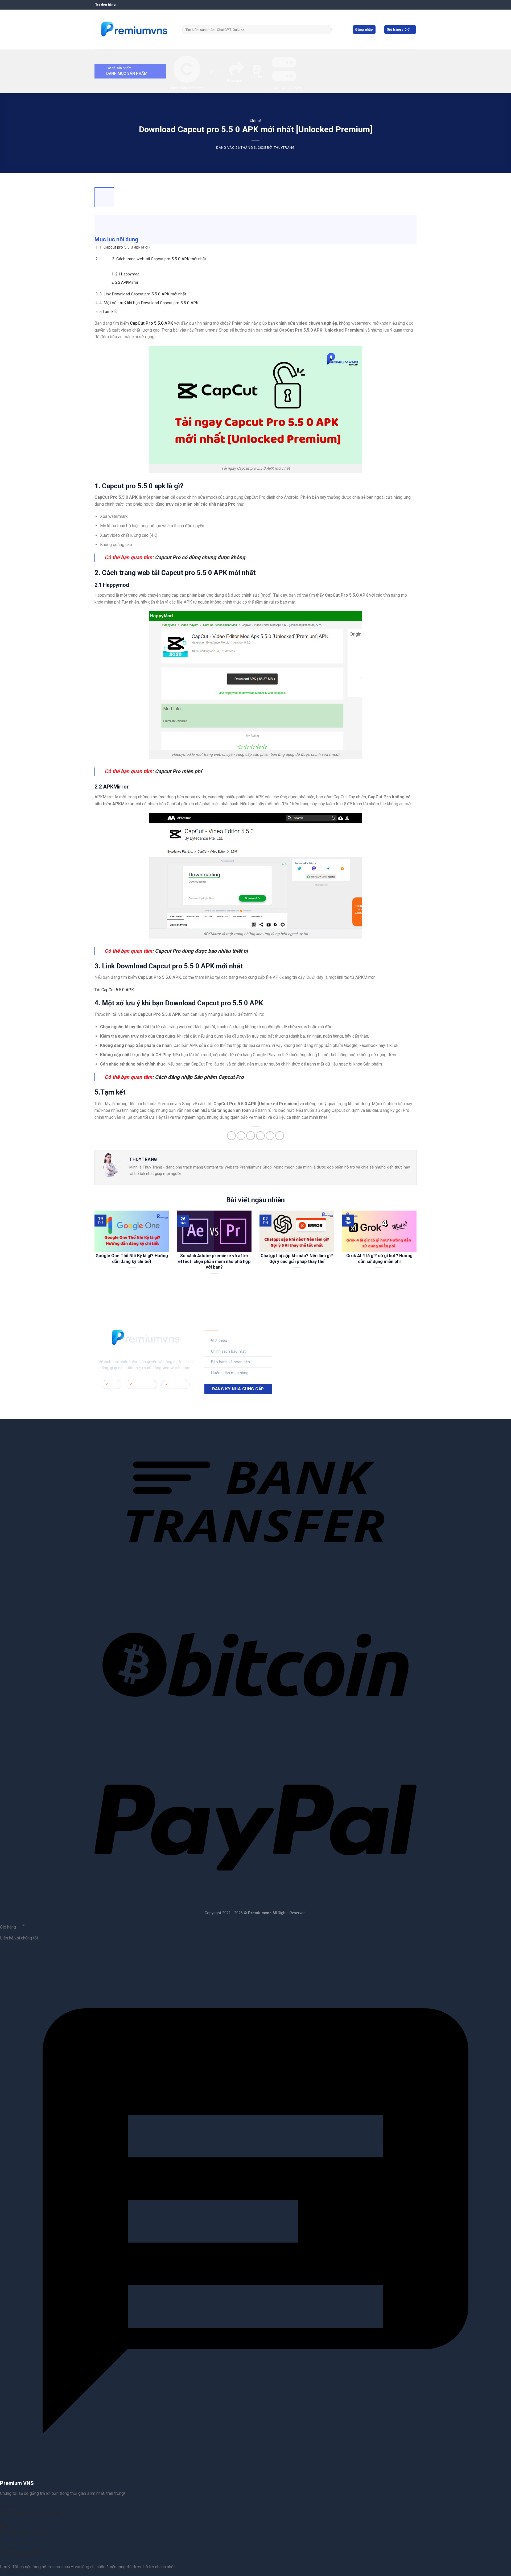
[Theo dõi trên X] (319, 1338)
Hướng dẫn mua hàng (230, 1373)
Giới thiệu (219, 1341)
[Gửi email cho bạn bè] (251, 1136)
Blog (220, 71)
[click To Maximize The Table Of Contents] (104, 197)
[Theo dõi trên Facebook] (294, 1338)
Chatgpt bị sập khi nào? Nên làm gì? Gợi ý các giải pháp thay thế (297, 1259)
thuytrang (284, 148)
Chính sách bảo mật (228, 1351)
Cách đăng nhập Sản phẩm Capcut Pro (199, 1077)
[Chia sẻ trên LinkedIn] (270, 1136)
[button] (400, 30)
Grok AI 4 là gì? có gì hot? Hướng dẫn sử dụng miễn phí (379, 1259)
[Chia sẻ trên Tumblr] (280, 1136)
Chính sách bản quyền (187, 88)
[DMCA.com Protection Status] (146, 1396)
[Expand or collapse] (102, 222)
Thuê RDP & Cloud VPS (284, 88)
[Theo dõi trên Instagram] (302, 1338)
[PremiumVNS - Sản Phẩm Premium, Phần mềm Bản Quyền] (134, 30)
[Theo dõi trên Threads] (327, 1338)
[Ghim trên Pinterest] (260, 1136)
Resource (235, 80)
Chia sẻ (256, 121)
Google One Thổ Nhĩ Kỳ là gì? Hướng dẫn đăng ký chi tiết (132, 1259)
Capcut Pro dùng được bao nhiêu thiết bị (201, 951)
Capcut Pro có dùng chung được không (200, 557)
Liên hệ (256, 77)
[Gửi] (327, 30)
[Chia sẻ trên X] (241, 1136)
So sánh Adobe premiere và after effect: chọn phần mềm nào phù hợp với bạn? (214, 1261)
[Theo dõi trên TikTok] (310, 1338)
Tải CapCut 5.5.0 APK (114, 990)
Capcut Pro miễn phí (178, 771)
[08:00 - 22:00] (412, 5)
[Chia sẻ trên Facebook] (231, 1136)
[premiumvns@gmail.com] (402, 5)
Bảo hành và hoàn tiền (230, 1362)
